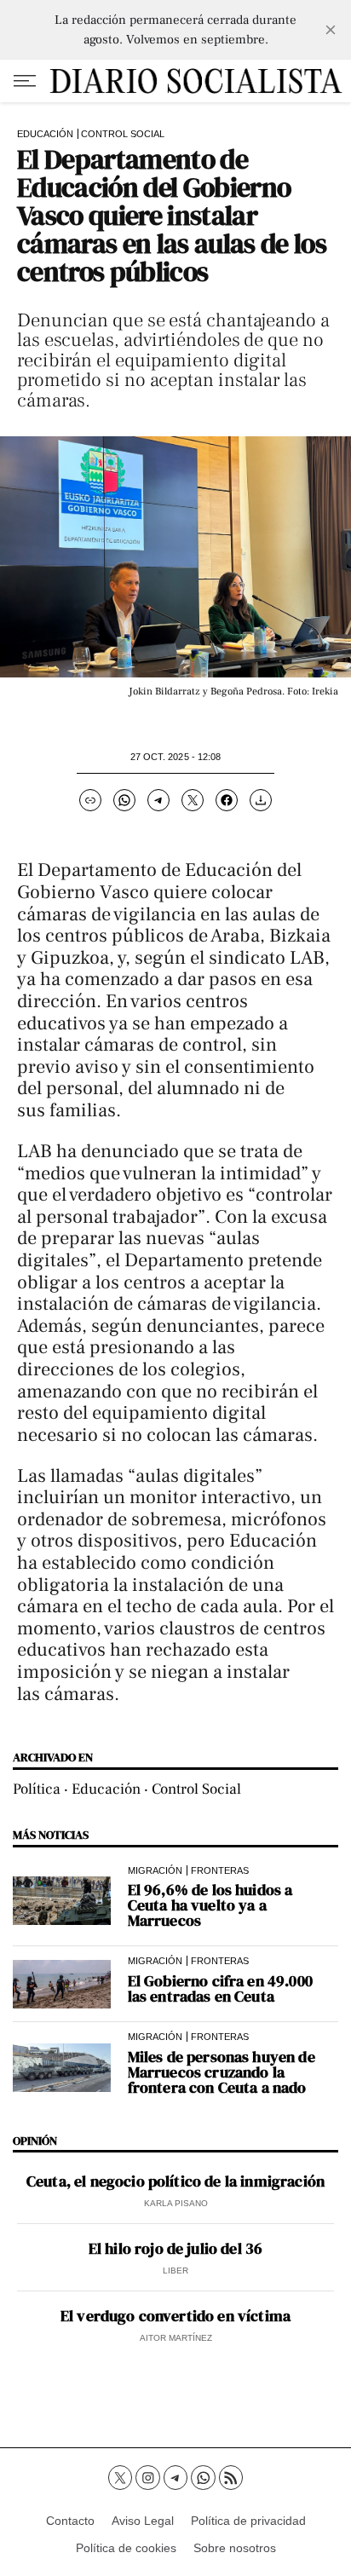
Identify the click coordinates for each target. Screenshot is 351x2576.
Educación (45, 134)
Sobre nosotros (235, 2548)
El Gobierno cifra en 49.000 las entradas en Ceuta (220, 1989)
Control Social (123, 134)
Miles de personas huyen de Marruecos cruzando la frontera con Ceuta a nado (222, 2072)
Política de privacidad (248, 2521)
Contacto (70, 2521)
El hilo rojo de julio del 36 (175, 2249)
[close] (331, 30)
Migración (155, 1870)
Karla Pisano (176, 2203)
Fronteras (220, 1870)
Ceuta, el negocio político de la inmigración (175, 2181)
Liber (175, 2271)
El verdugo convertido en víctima (175, 2316)
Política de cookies (126, 2548)
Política (37, 1789)
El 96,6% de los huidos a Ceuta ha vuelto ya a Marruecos (210, 1905)
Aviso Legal (143, 2521)
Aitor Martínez (176, 2338)
